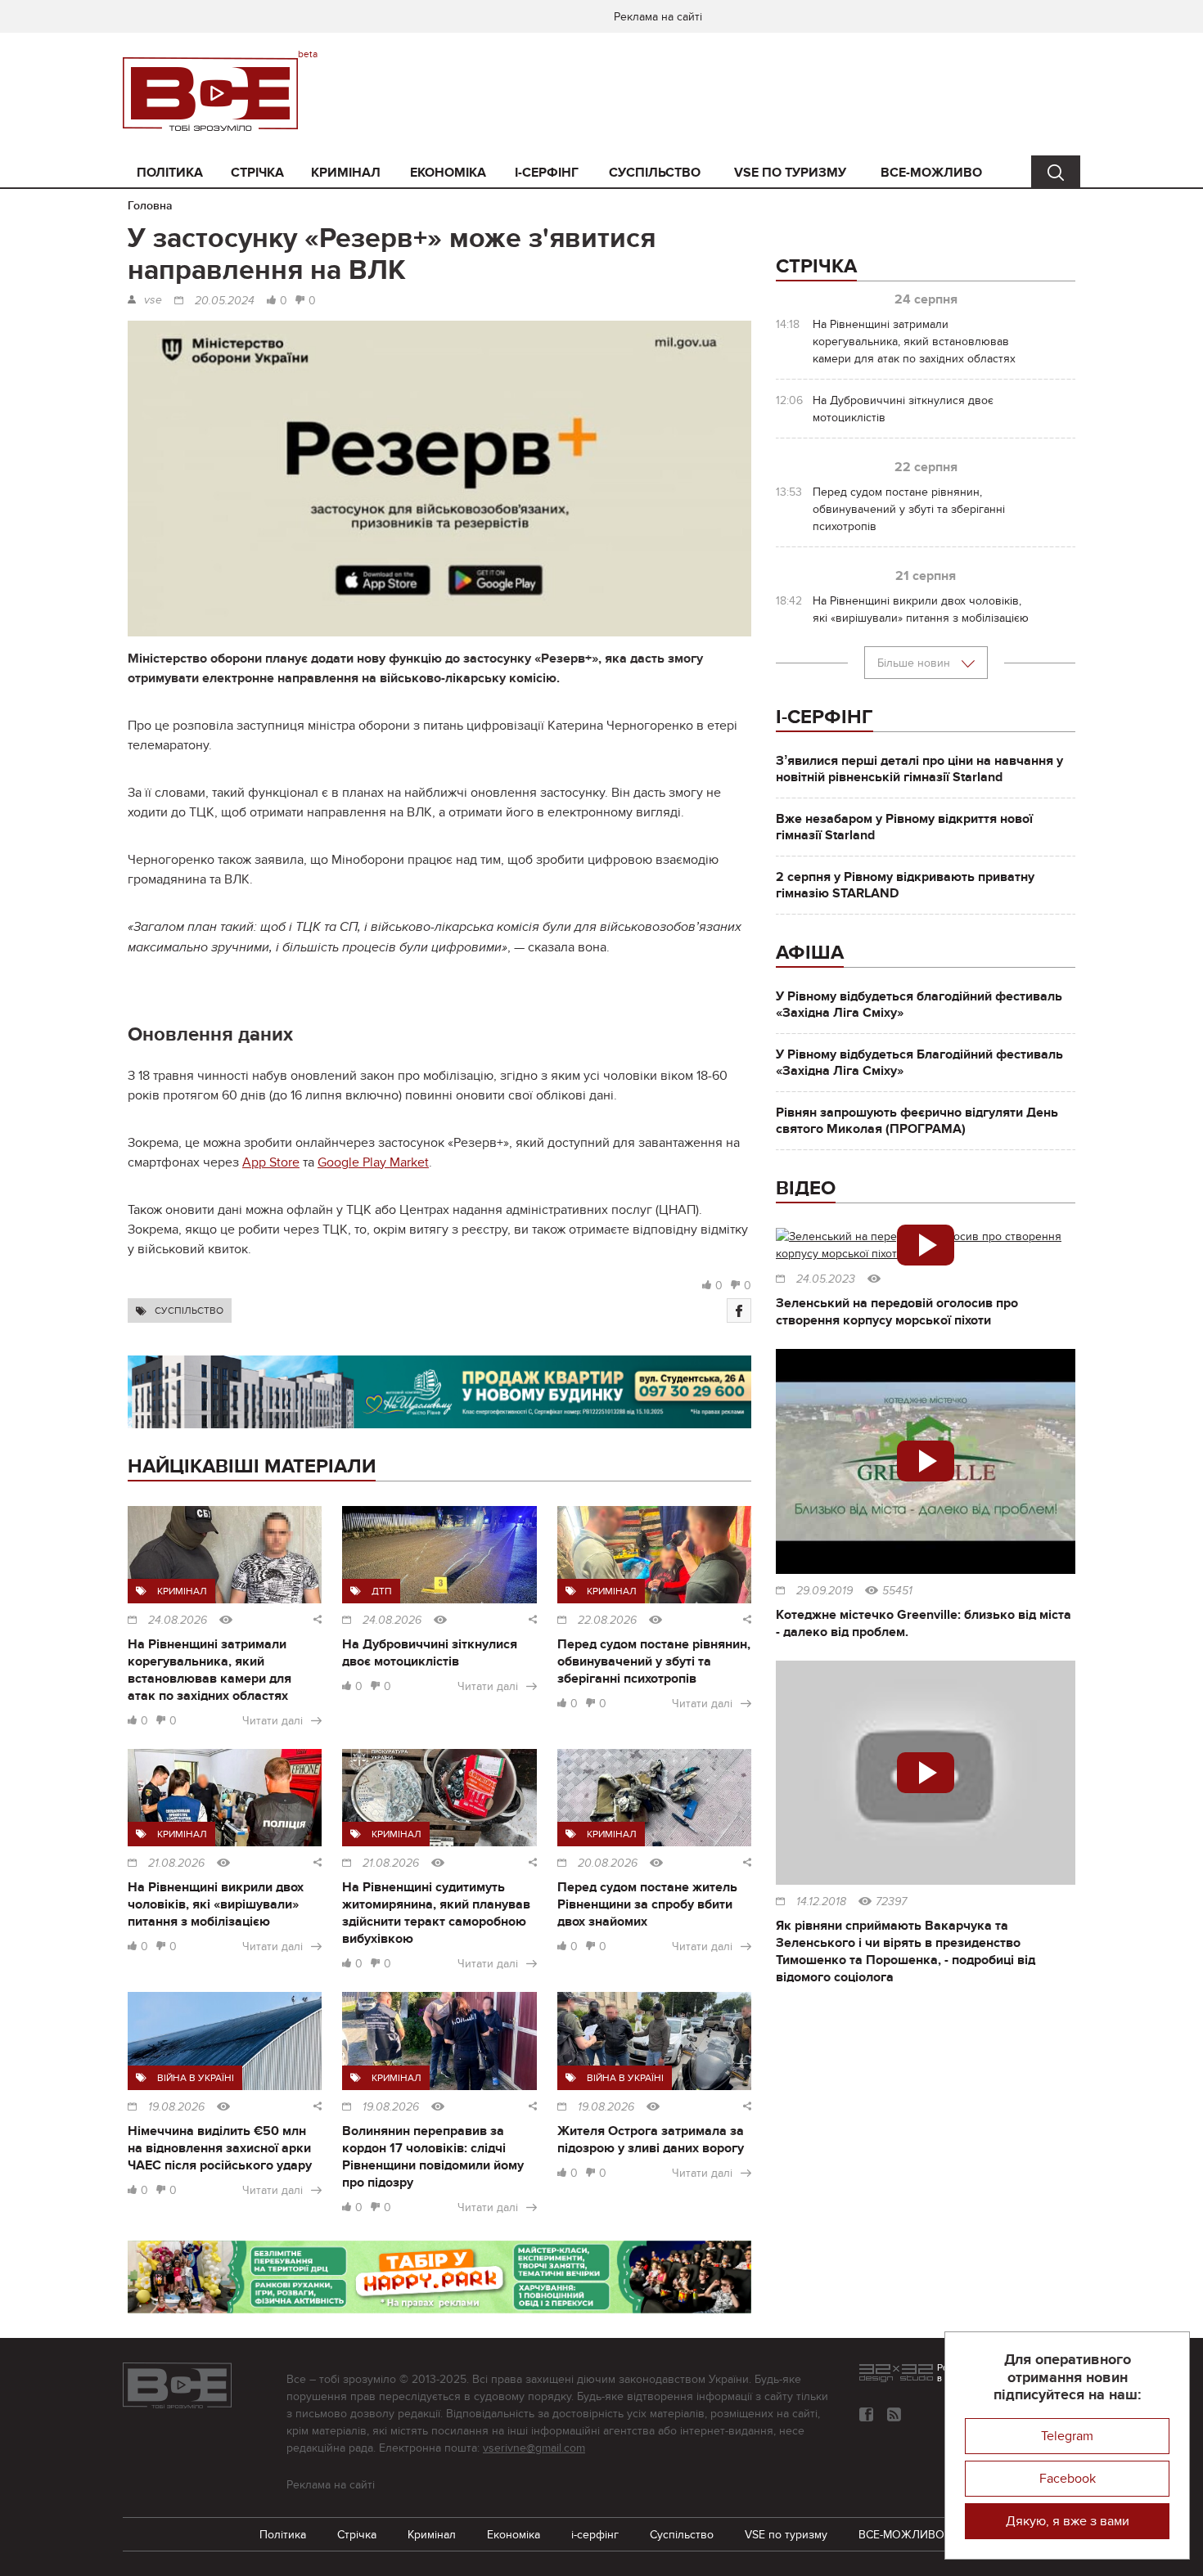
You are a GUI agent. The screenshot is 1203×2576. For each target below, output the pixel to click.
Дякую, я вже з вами (1068, 2521)
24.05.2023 (826, 1279)
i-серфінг (547, 173)
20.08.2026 (608, 1863)
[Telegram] (894, 2414)
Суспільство (655, 173)
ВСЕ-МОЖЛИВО (931, 173)
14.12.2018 (821, 1902)
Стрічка (257, 173)
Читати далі (273, 1721)
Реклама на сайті (658, 17)
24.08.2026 (178, 1621)
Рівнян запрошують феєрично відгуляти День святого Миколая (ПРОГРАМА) (917, 1121)
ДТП (382, 1591)
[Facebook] (739, 1310)
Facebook (1068, 2479)
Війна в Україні (196, 2078)
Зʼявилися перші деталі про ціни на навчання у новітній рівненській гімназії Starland (919, 769)
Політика (170, 173)
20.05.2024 (225, 301)
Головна (150, 206)
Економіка (448, 173)
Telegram (1067, 2436)
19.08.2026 (176, 2107)
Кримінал (346, 173)
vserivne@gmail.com (534, 2448)
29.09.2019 (825, 1591)
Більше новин (915, 663)
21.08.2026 (176, 1863)
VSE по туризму (790, 173)
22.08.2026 (607, 1621)
